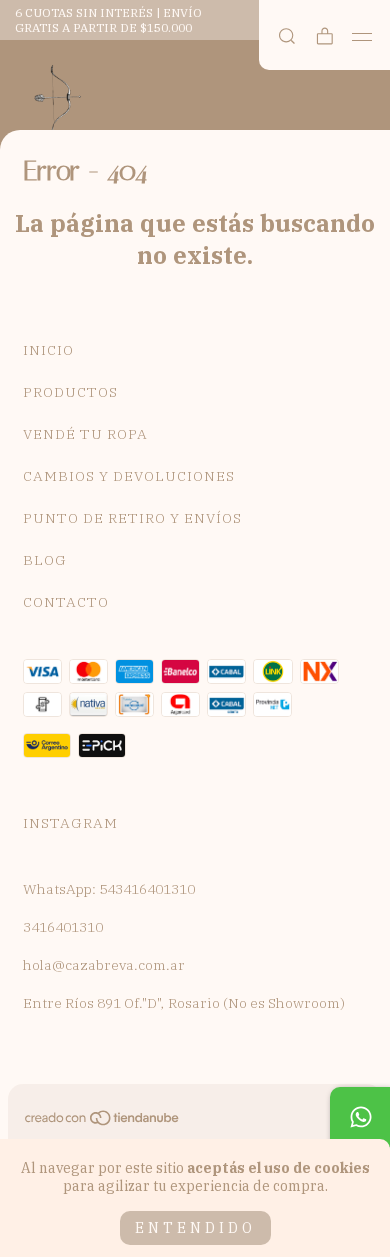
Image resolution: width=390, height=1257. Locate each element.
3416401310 (63, 927)
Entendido (195, 1228)
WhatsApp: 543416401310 (109, 889)
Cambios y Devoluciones (129, 476)
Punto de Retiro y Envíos (132, 518)
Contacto (66, 602)
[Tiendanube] (103, 1122)
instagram (70, 823)
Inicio (48, 350)
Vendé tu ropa (85, 434)
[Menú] (362, 37)
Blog (45, 560)
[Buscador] (287, 36)
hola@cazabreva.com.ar (104, 965)
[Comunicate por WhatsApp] (360, 1117)
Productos (70, 392)
